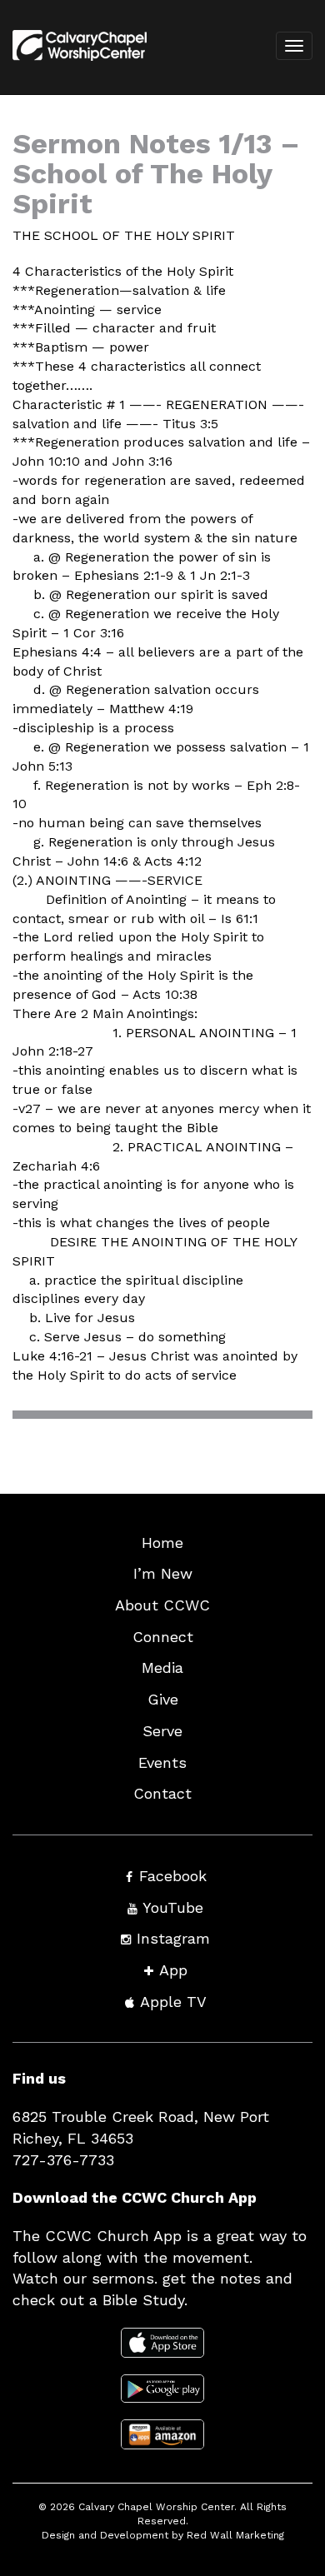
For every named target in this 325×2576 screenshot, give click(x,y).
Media (162, 1667)
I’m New (163, 1573)
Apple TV (173, 2002)
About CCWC (162, 1605)
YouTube (173, 1907)
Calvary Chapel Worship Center (156, 2507)
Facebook (173, 1876)
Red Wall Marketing (235, 2535)
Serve (162, 1731)
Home (162, 1543)
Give (163, 1699)
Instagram (173, 1938)
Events (162, 1762)
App (173, 1970)
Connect (163, 1637)
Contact (162, 1793)
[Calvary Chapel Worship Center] (74, 67)
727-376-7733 (63, 2160)
